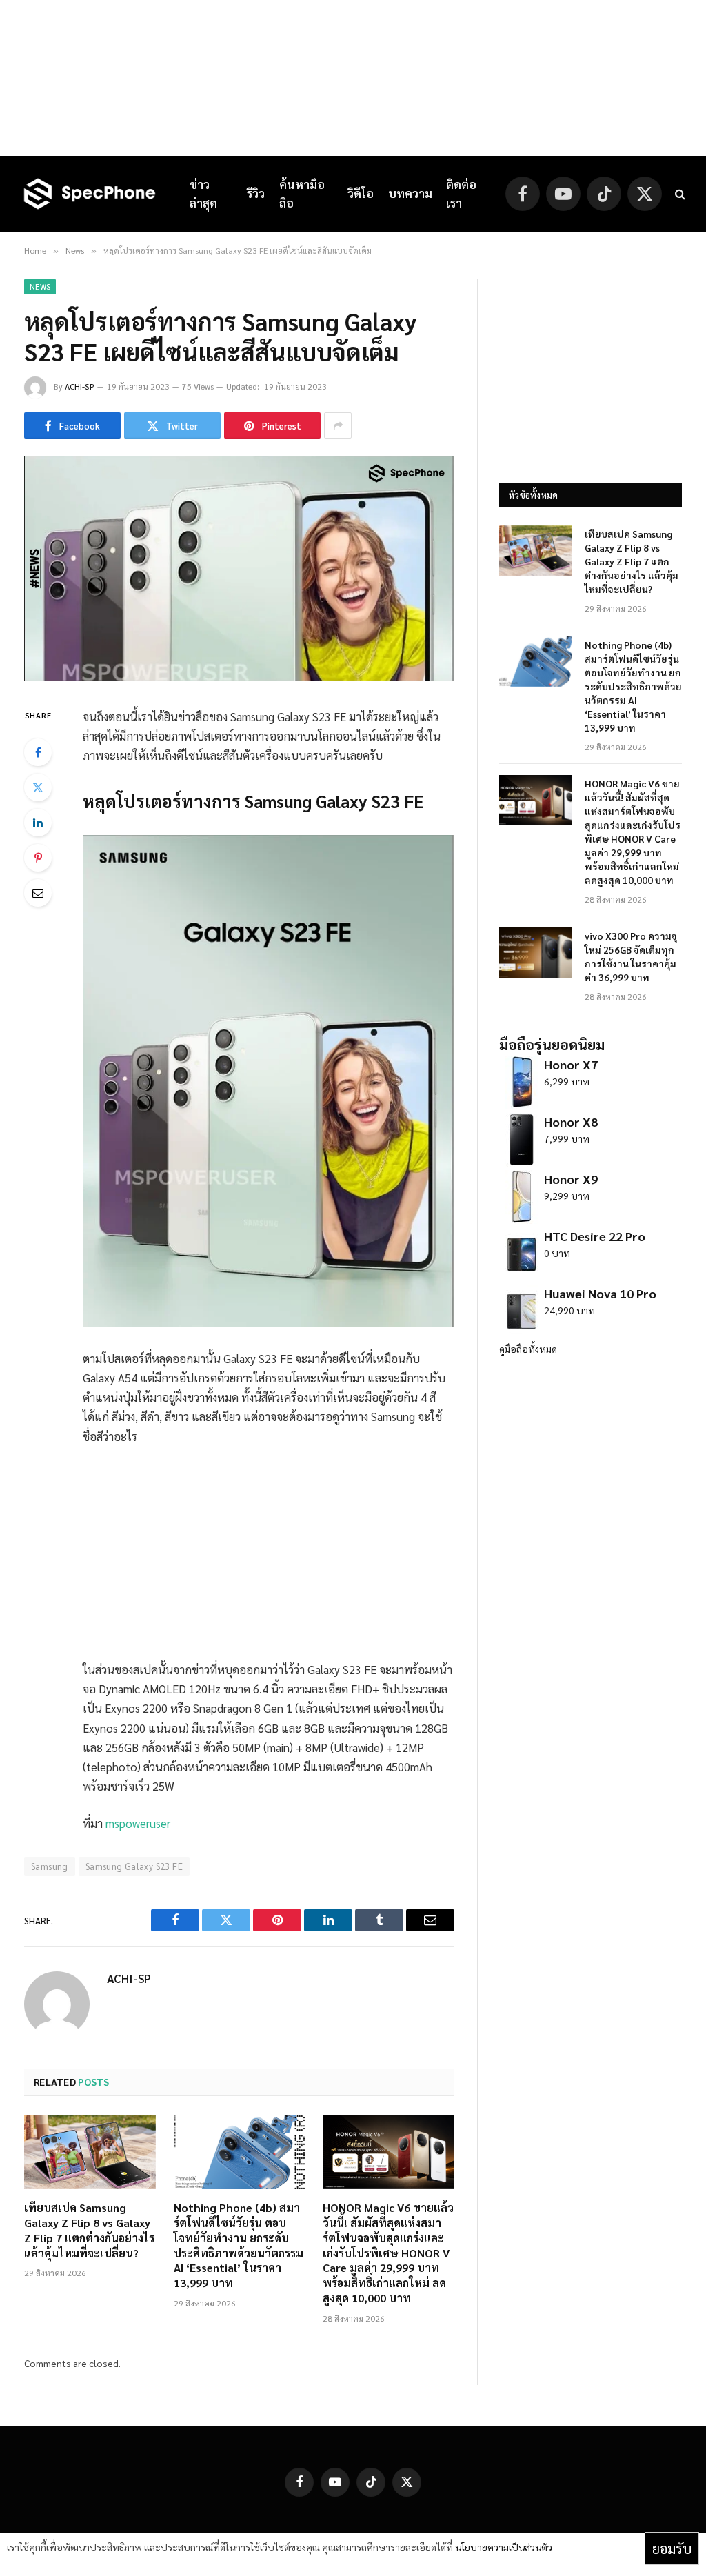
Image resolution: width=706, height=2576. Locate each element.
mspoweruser (138, 1823)
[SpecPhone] (90, 194)
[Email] (38, 893)
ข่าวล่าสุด (203, 193)
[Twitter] (38, 787)
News (40, 286)
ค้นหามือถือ (302, 193)
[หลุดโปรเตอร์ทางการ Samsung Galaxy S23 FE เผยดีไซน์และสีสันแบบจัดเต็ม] (239, 677)
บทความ (410, 193)
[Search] (679, 194)
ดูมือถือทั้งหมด (528, 1349)
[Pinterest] (38, 858)
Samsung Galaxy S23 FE (134, 1866)
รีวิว (256, 193)
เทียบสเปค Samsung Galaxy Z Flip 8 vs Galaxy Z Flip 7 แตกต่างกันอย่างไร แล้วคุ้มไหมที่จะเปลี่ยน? (89, 2230)
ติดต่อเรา (461, 193)
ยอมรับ (672, 2548)
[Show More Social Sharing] (338, 425)
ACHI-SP (80, 386)
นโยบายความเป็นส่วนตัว (504, 2547)
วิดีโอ (361, 193)
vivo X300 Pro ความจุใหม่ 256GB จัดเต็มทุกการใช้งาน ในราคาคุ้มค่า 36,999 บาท (631, 956)
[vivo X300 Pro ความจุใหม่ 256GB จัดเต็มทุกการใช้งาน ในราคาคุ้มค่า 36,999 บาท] (536, 953)
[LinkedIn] (38, 823)
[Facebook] (38, 752)
